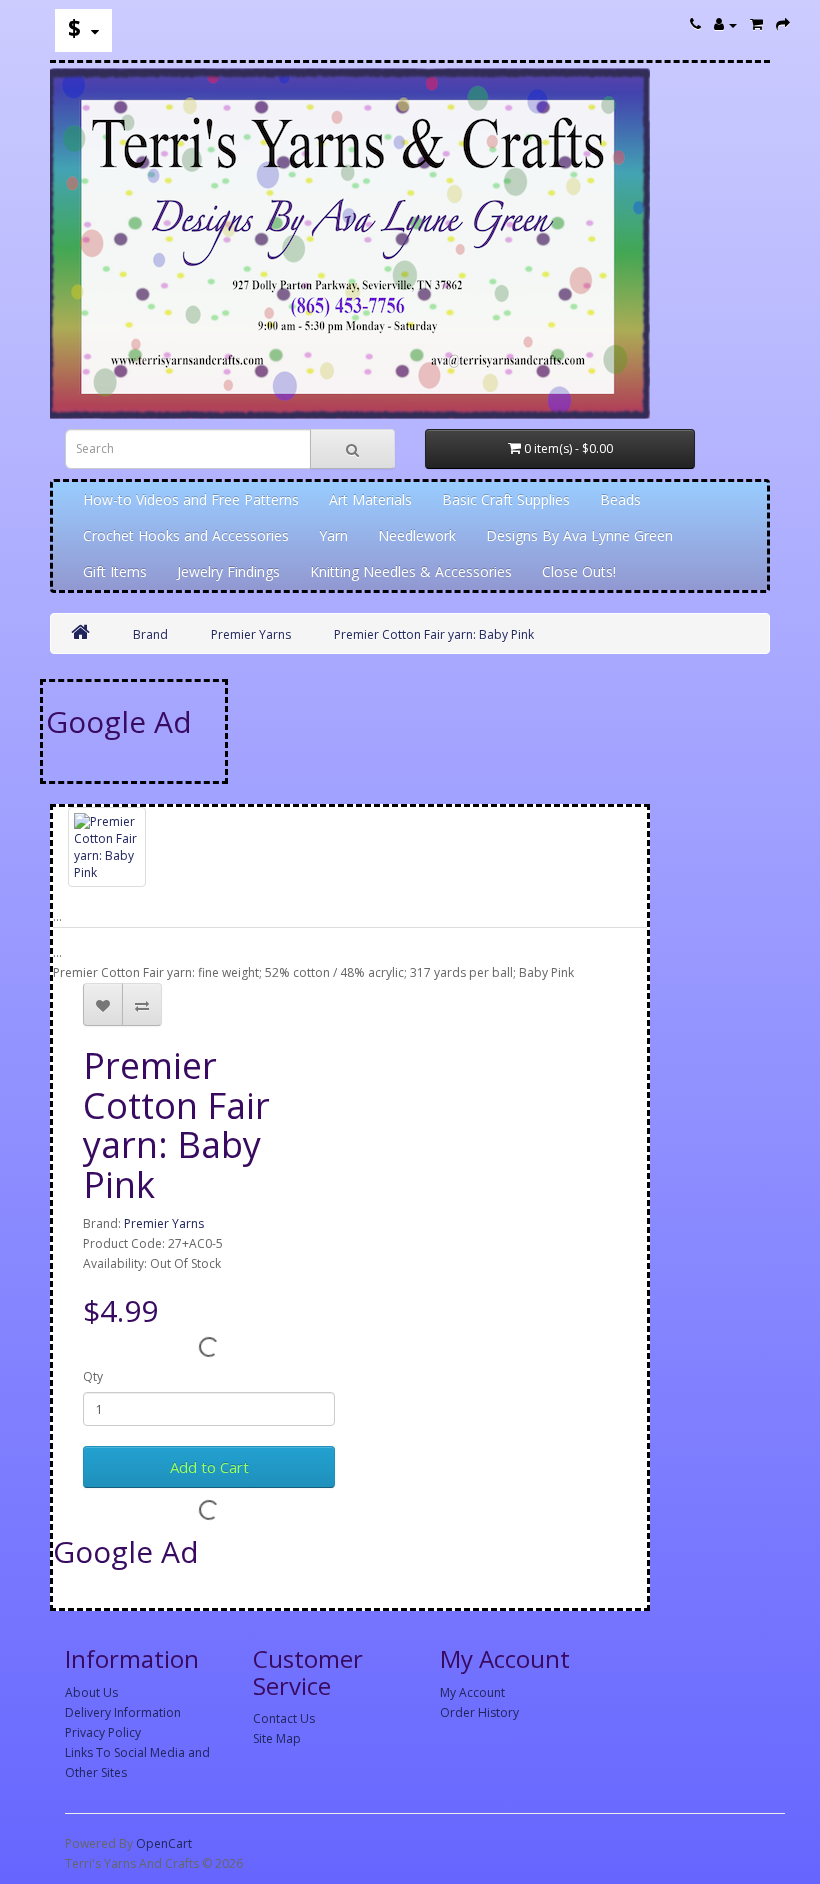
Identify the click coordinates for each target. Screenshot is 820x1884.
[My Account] (725, 24)
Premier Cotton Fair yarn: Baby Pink (434, 634)
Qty (93, 1376)
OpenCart (164, 1843)
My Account (472, 1692)
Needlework (417, 535)
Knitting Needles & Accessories (411, 571)
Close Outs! (579, 571)
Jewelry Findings (228, 571)
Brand (150, 634)
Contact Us (284, 1718)
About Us (91, 1692)
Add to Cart (209, 1467)
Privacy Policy (103, 1732)
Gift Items (115, 571)
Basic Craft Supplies (506, 499)
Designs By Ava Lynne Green (579, 535)
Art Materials (370, 499)
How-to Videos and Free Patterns (191, 499)
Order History (479, 1712)
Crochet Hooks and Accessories (186, 535)
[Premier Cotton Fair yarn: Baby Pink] (107, 847)
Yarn (333, 535)
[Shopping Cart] (756, 24)
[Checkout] (783, 24)
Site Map (277, 1738)
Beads (620, 499)
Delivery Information (123, 1712)
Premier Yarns (251, 634)
